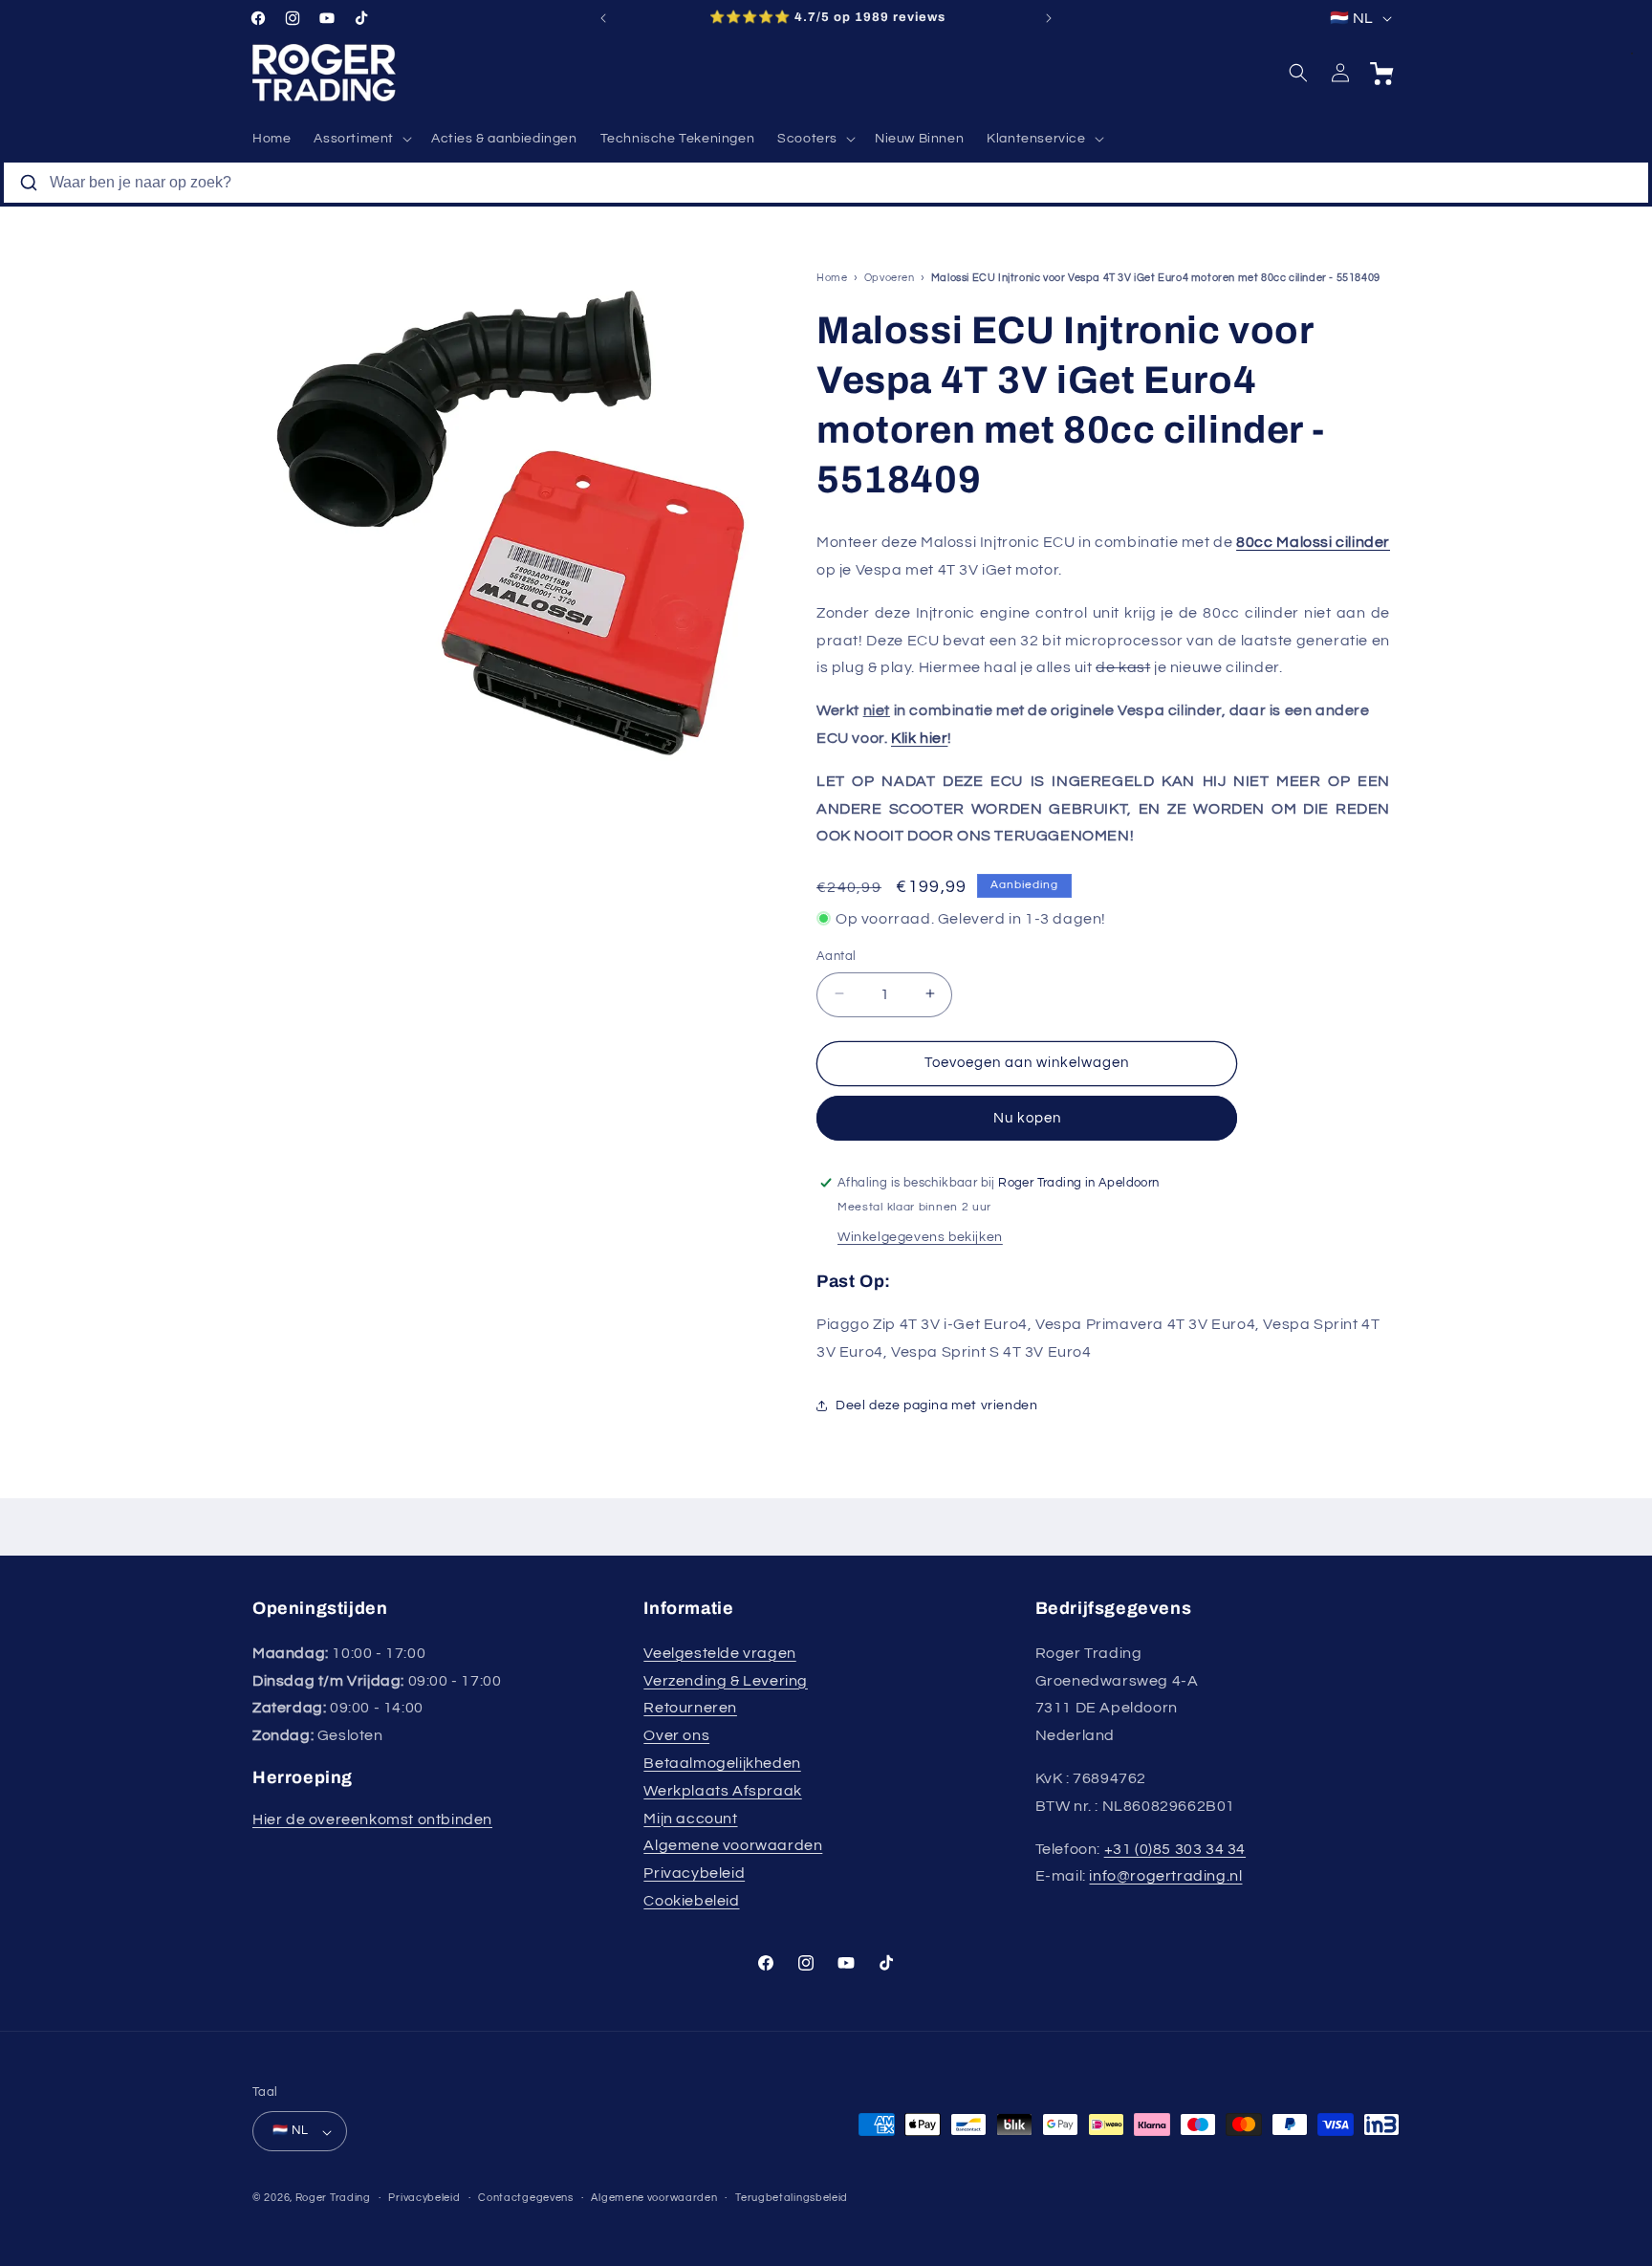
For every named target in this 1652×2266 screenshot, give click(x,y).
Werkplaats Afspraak (722, 1790)
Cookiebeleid (691, 1900)
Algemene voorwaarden (733, 1845)
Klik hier (919, 737)
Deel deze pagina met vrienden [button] (936, 1405)
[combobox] (826, 183)
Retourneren (690, 1708)
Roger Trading (333, 2199)
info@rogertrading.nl (1165, 1876)
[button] (361, 139)
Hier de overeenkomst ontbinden (372, 1819)
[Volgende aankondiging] (1049, 18)
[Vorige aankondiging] (603, 18)
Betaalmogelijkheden (722, 1762)
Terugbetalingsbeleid (792, 2198)
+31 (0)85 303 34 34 (1175, 1848)
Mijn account (690, 1818)
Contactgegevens (526, 2198)
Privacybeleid (694, 1873)
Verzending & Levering (726, 1680)
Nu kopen (1027, 1117)
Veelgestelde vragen (719, 1652)
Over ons (676, 1735)
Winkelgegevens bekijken (920, 1237)
